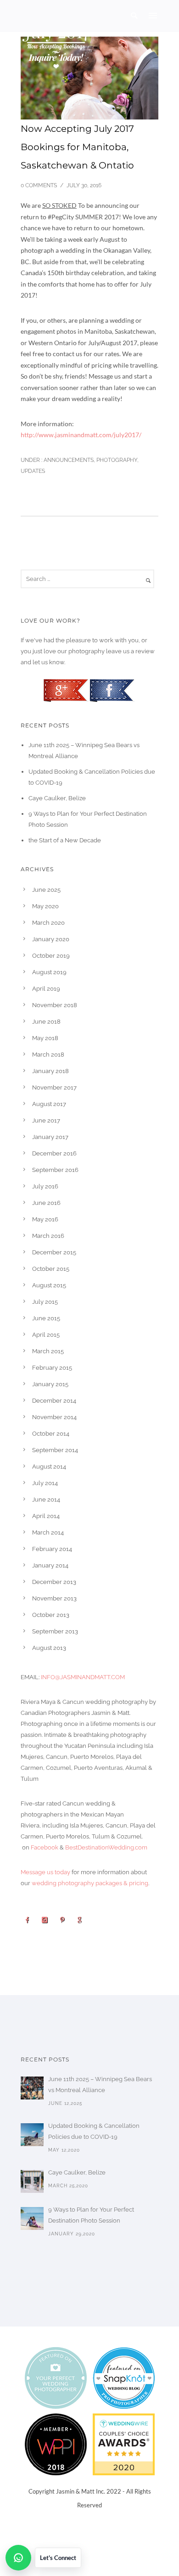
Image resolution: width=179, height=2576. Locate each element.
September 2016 (55, 1170)
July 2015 (45, 1302)
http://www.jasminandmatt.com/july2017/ (81, 435)
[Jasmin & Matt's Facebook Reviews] (112, 690)
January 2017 (50, 1137)
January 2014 (50, 1565)
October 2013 (51, 1615)
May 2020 (45, 906)
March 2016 (48, 1236)
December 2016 (54, 1153)
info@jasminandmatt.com (83, 1677)
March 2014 (48, 1532)
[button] (43, 2558)
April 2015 (46, 1335)
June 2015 (46, 1318)
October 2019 (51, 956)
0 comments (39, 185)
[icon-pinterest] (64, 1920)
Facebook (45, 1847)
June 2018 (46, 1022)
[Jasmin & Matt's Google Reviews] (67, 690)
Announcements (68, 460)
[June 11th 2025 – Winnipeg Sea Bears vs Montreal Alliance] (32, 2088)
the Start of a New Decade (65, 840)
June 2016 (46, 1203)
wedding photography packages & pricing (90, 1883)
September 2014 (55, 1450)
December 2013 (54, 1582)
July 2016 (45, 1186)
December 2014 (54, 1401)
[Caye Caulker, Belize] (32, 2181)
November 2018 (55, 1005)
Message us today (45, 1872)
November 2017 (54, 1087)
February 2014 (52, 1549)
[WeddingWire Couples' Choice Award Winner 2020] (124, 2443)
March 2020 (48, 923)
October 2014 (51, 1434)
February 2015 (52, 1368)
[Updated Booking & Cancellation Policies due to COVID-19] (32, 2135)
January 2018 (50, 1071)
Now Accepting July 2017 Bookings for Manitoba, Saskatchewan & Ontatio (77, 147)
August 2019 (49, 972)
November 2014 (54, 1417)
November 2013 (54, 1598)
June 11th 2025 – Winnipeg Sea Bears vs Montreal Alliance (100, 2085)
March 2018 (48, 1055)
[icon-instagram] (47, 1920)
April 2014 (46, 1516)
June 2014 (46, 1500)
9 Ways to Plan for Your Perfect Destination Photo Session (91, 2215)
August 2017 (49, 1104)
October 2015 (51, 1269)
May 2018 (45, 1038)
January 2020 (51, 939)
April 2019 (46, 989)
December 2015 (54, 1252)
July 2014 (45, 1483)
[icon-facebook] (29, 1920)
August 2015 (49, 1285)
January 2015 (50, 1384)
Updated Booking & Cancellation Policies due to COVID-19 (94, 2131)
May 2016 (45, 1219)
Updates (33, 471)
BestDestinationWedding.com (106, 1847)
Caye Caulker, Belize (57, 798)
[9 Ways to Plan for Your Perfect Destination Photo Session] (32, 2218)
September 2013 (55, 1631)
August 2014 (49, 1467)
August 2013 (49, 1648)
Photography (117, 460)
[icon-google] (82, 1920)
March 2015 (48, 1351)
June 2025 (46, 890)
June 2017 (46, 1120)
